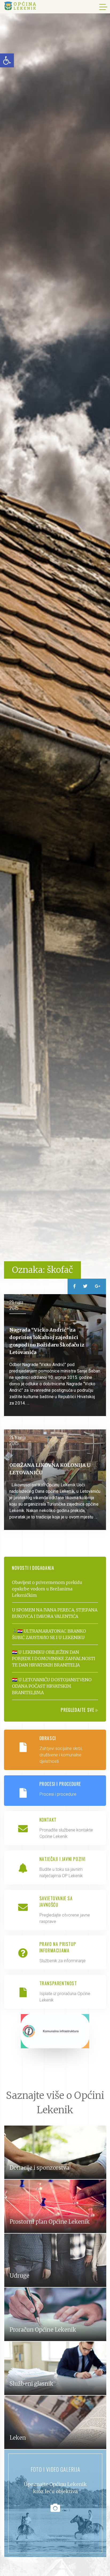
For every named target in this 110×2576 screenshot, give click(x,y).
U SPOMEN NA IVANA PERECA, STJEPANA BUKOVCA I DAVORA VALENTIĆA (55, 1613)
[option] (55, 644)
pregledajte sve (78, 1710)
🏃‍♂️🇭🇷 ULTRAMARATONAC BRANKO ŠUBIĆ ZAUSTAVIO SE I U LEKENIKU (49, 1634)
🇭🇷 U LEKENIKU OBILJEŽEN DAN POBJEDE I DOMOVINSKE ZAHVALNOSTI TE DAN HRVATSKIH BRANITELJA (54, 1659)
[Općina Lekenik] (20, 6)
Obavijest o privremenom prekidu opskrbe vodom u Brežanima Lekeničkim (47, 1589)
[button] (7, 60)
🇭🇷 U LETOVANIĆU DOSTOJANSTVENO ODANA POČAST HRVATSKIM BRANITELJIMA (52, 1686)
